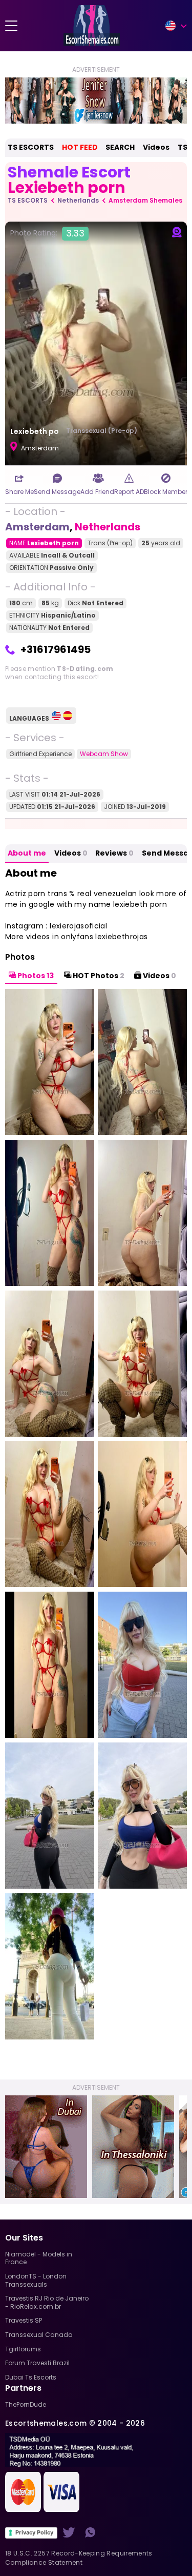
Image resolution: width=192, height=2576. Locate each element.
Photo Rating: (47, 233)
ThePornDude (26, 2404)
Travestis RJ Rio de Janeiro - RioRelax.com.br (47, 2302)
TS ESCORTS (31, 147)
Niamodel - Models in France (39, 2258)
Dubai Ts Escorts (31, 2377)
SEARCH (120, 147)
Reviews (114, 853)
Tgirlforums (23, 2349)
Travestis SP (24, 2320)
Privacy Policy (34, 2532)
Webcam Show (104, 754)
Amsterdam (37, 527)
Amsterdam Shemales (145, 200)
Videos (156, 147)
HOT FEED (80, 147)
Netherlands (78, 200)
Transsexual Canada (39, 2335)
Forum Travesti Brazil (37, 2363)
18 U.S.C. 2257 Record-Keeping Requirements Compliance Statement (79, 2558)
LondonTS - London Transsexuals (36, 2280)
